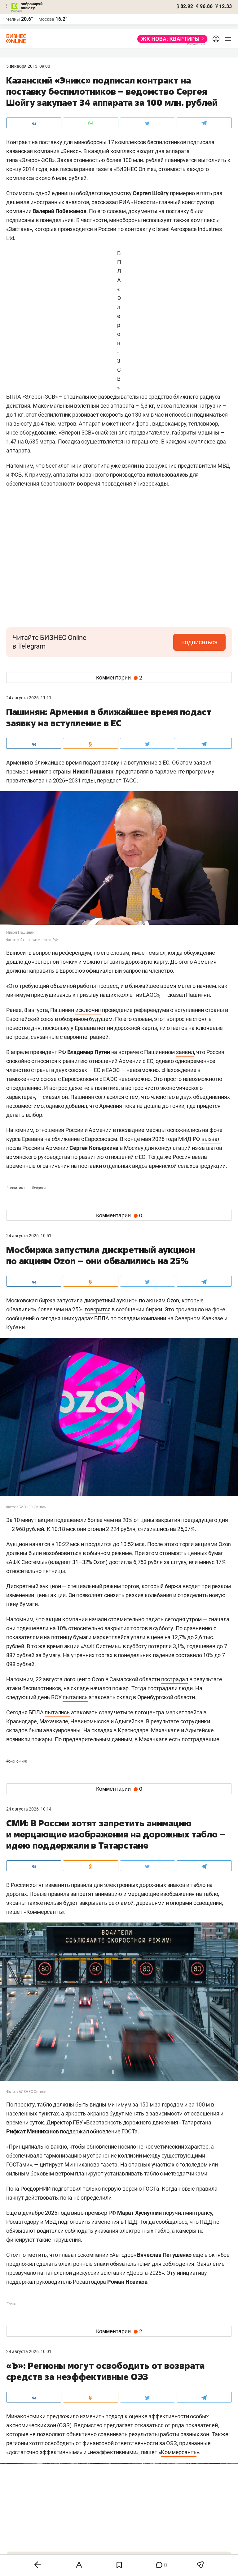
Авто (11, 2304)
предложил (21, 2264)
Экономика (17, 1761)
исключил (88, 1010)
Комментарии (119, 678)
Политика (16, 1188)
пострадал (175, 1679)
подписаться (199, 642)
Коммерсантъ (44, 1912)
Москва (46, 19)
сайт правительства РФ (37, 940)
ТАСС (130, 780)
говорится (97, 1309)
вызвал (211, 1139)
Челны (13, 19)
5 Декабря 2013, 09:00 (28, 66)
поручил (174, 2213)
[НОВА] (171, 39)
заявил (185, 1052)
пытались (75, 1697)
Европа (39, 1188)
